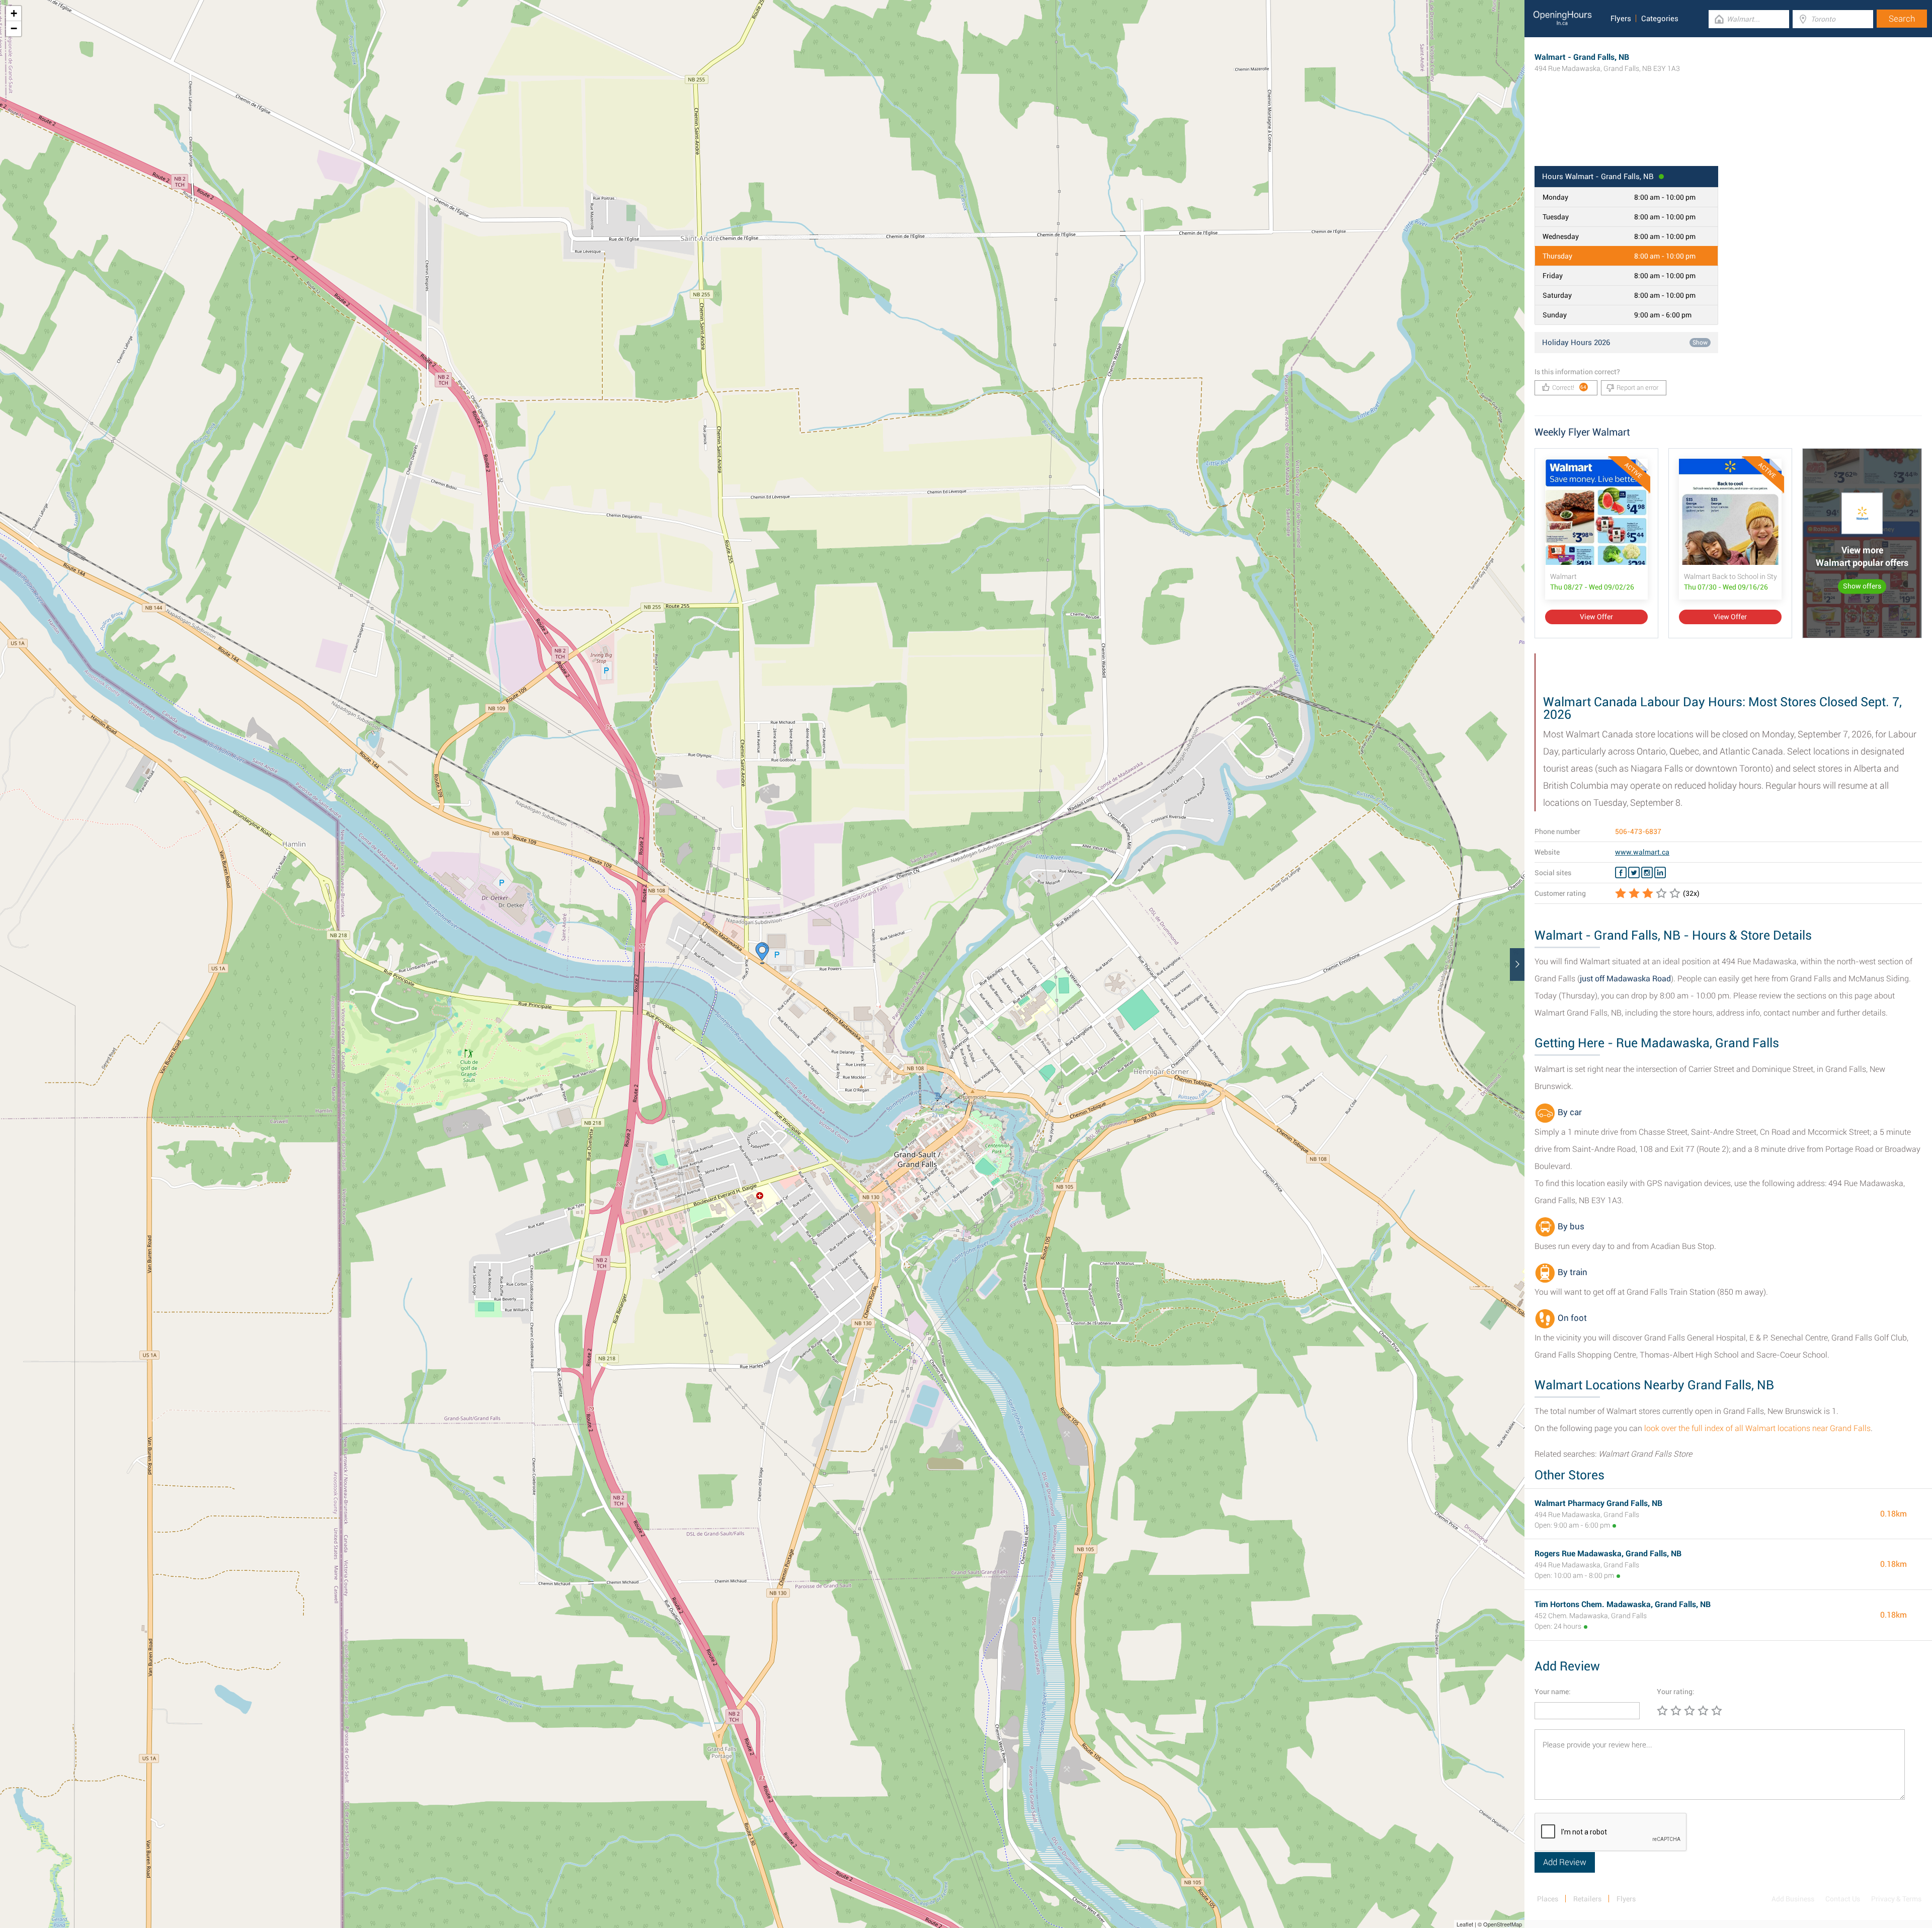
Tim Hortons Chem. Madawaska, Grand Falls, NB (1623, 1604)
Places (1548, 1899)
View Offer (1596, 617)
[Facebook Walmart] (1621, 873)
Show (1700, 343)
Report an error (1637, 388)
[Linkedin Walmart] (1660, 873)
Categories (1660, 19)
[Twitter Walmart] (1634, 873)
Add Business (1793, 1899)
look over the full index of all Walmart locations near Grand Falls (1757, 1428)
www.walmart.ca (1642, 852)
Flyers (1621, 19)
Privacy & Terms (1896, 1899)
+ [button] (14, 13)
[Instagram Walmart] (1647, 873)
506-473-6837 (1638, 831)
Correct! (1569, 388)
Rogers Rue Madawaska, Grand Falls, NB (1608, 1554)
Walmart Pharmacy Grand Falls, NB (1598, 1503)
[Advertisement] (1728, 133)
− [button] (14, 28)
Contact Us (1843, 1899)
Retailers (1587, 1899)
